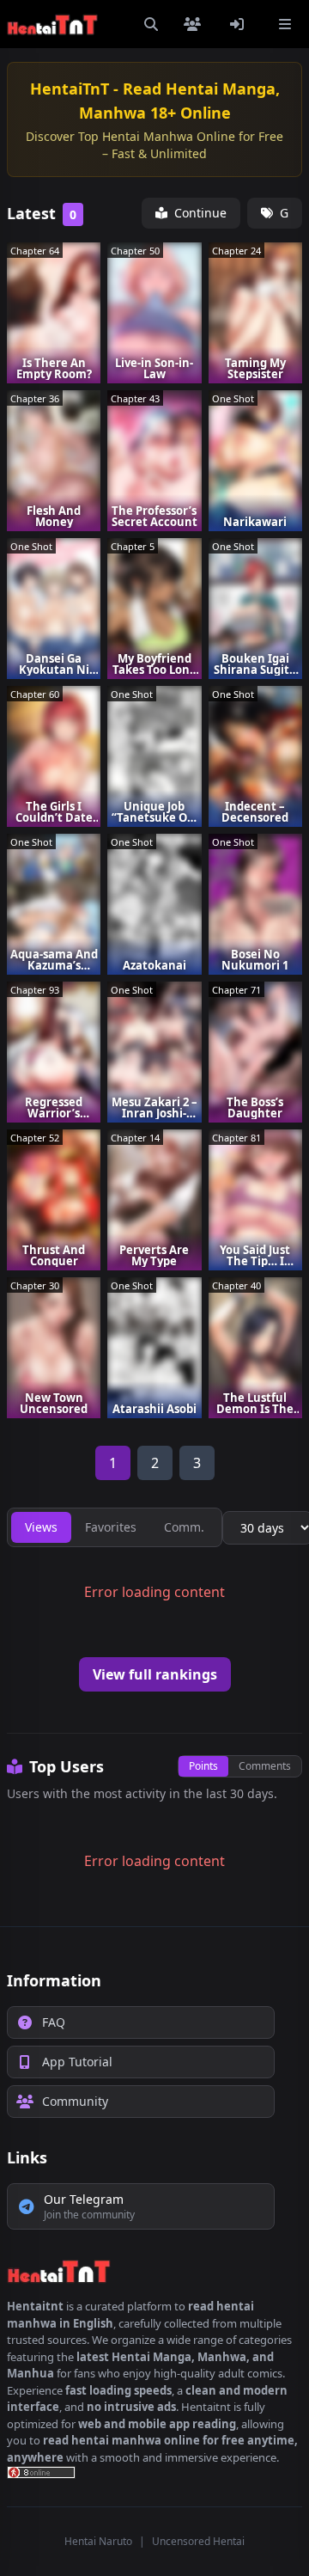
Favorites (111, 1527)
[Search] (151, 24)
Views (41, 1527)
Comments (265, 1766)
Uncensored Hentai (198, 2541)
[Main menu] (285, 24)
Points (203, 1766)
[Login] (240, 24)
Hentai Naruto (98, 2541)
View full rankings (155, 1674)
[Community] (196, 24)
